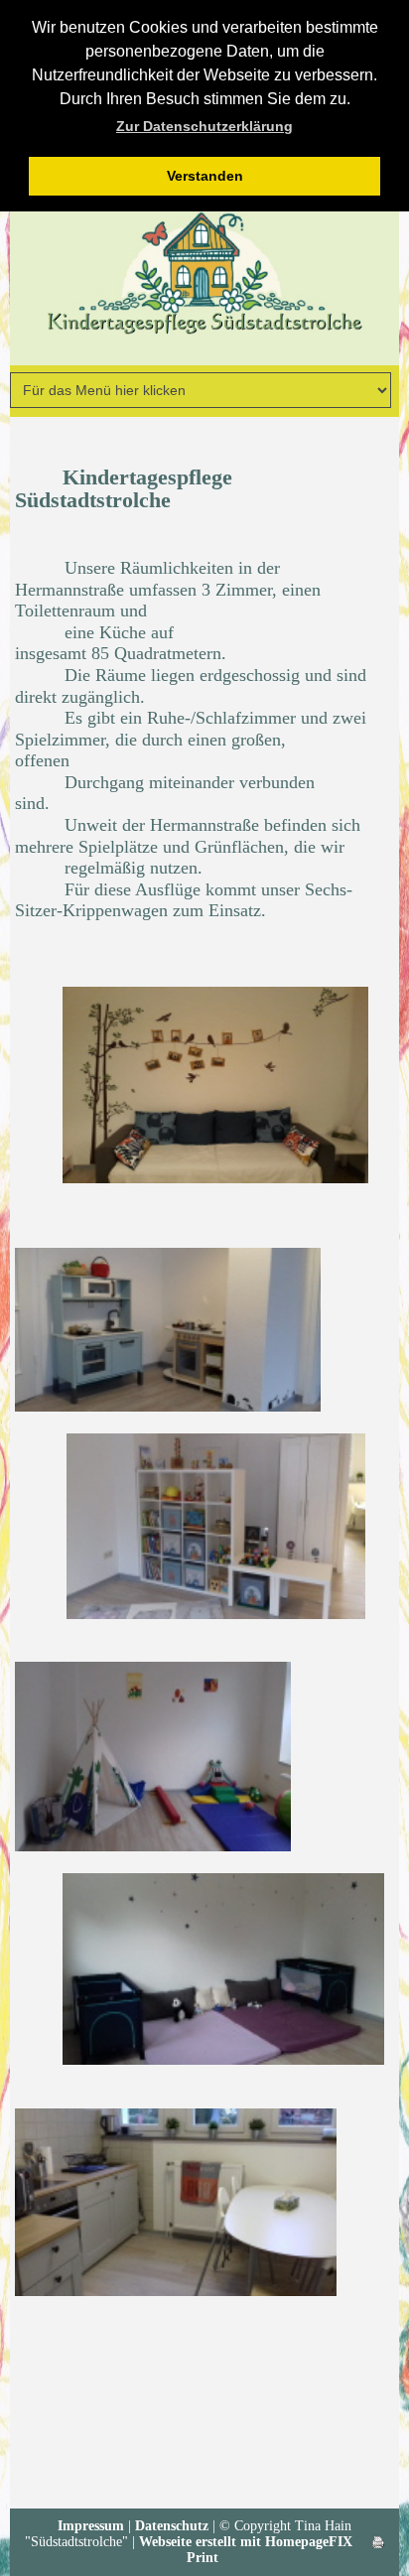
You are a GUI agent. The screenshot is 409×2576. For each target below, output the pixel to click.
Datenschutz (172, 2526)
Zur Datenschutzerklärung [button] (204, 126)
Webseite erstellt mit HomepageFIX (246, 2542)
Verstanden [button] (205, 176)
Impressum (91, 2526)
